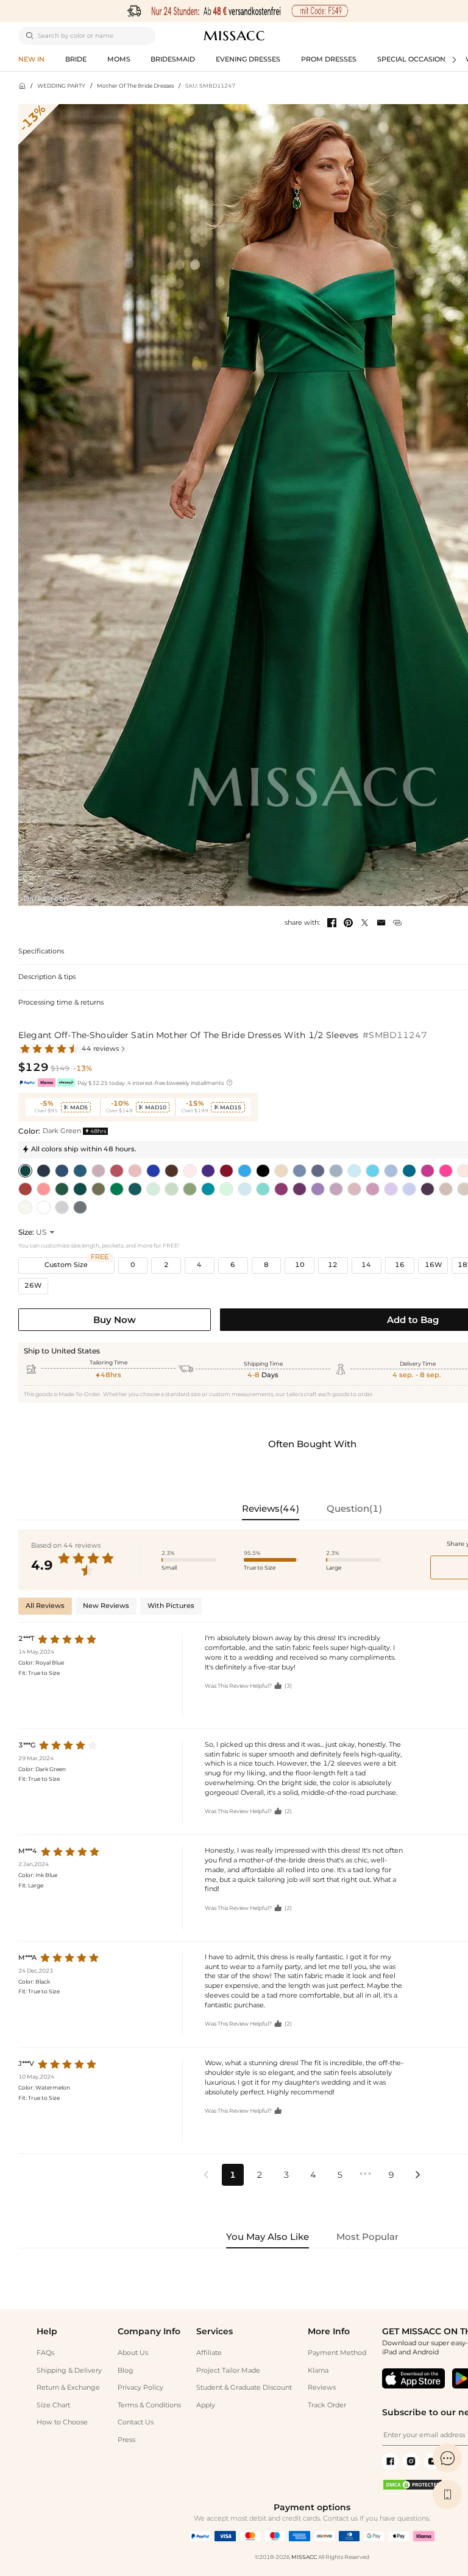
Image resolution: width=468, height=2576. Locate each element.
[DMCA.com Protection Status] (413, 2489)
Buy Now (115, 1320)
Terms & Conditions (149, 2405)
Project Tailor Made (228, 2371)
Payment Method (337, 2353)
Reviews (322, 2388)
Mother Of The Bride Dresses (135, 86)
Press (126, 2440)
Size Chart (53, 2405)
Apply (206, 2405)
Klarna (318, 2371)
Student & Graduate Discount (244, 2388)
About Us (133, 2353)
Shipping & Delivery (69, 2371)
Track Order (327, 2405)
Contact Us (136, 2422)
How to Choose (62, 2422)
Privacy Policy (140, 2388)
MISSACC (304, 2557)
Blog (126, 2371)
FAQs (45, 2353)
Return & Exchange (68, 2388)
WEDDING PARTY (61, 86)
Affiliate (209, 2353)
